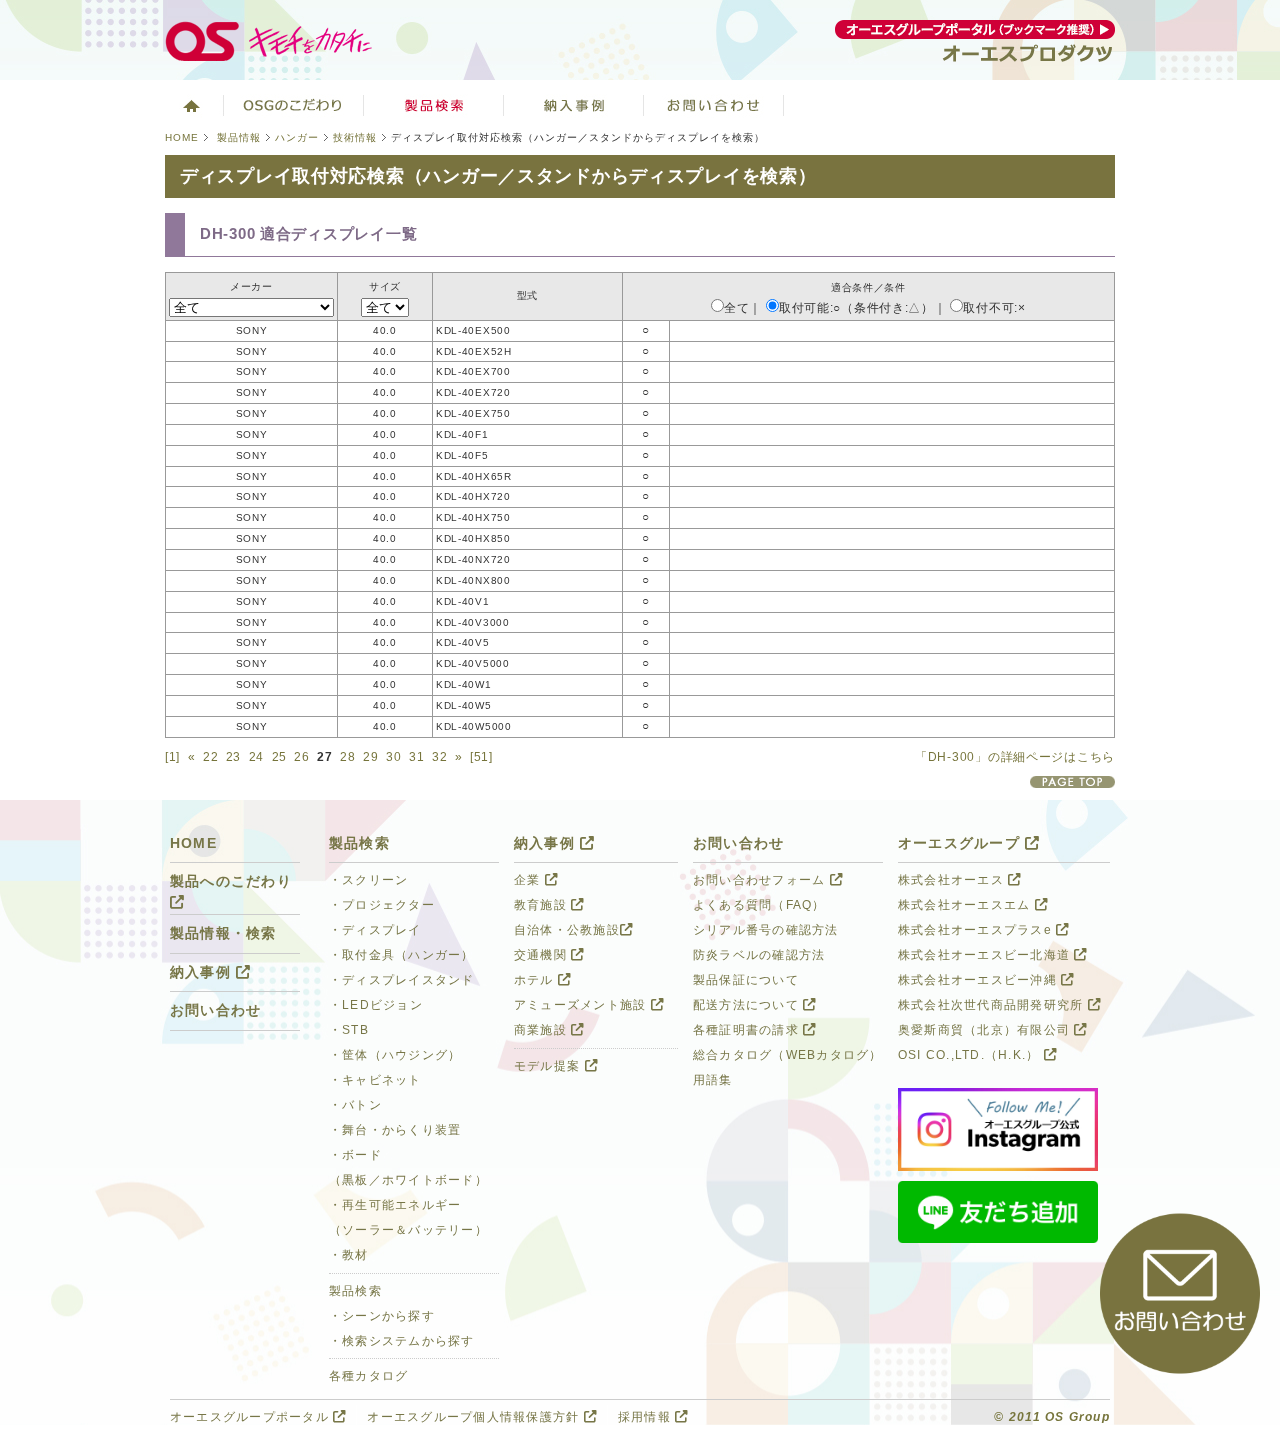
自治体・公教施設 (567, 930)
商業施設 (542, 1030)
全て (736, 308)
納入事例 (574, 105)
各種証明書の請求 (748, 1030)
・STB (349, 1030)
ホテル (536, 980)
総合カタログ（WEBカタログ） (788, 1055)
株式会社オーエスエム (966, 905)
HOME (182, 137)
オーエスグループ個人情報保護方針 (475, 1417)
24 (256, 757)
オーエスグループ (961, 843)
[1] (172, 757)
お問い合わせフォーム (761, 880)
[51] (481, 757)
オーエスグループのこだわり (294, 105)
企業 (529, 880)
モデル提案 (549, 1066)
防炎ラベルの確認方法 (759, 955)
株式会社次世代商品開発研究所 (993, 1005)
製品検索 (434, 105)
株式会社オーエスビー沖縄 (979, 980)
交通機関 (542, 955)
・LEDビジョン (376, 1005)
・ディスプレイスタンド (402, 980)
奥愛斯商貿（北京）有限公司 (986, 1030)
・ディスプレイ (375, 930)
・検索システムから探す (402, 1341)
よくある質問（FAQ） (759, 905)
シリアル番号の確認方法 (766, 930)
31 (416, 757)
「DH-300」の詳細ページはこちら (1015, 757)
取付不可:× (994, 308)
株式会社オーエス (953, 880)
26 (301, 757)
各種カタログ (369, 1376)
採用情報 (646, 1417)
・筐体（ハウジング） (395, 1055)
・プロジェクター (382, 905)
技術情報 (355, 137)
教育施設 (542, 905)
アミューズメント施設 (582, 1005)
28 (347, 757)
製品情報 (239, 137)
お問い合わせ (714, 105)
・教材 (349, 1255)
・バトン (355, 1105)
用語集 (713, 1080)
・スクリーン (369, 880)
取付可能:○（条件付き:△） (856, 308)
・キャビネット (375, 1080)
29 (370, 757)
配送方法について (748, 1005)
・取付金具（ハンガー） (402, 955)
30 (393, 757)
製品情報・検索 (223, 933)
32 (439, 757)
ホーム (189, 105)
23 (233, 757)
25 (279, 757)
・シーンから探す (382, 1316)
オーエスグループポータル (251, 1417)
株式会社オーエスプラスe (977, 930)
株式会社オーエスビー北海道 (986, 955)
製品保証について (746, 980)
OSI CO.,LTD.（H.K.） (971, 1055)
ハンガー (297, 137)
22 (210, 757)
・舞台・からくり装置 (395, 1130)
